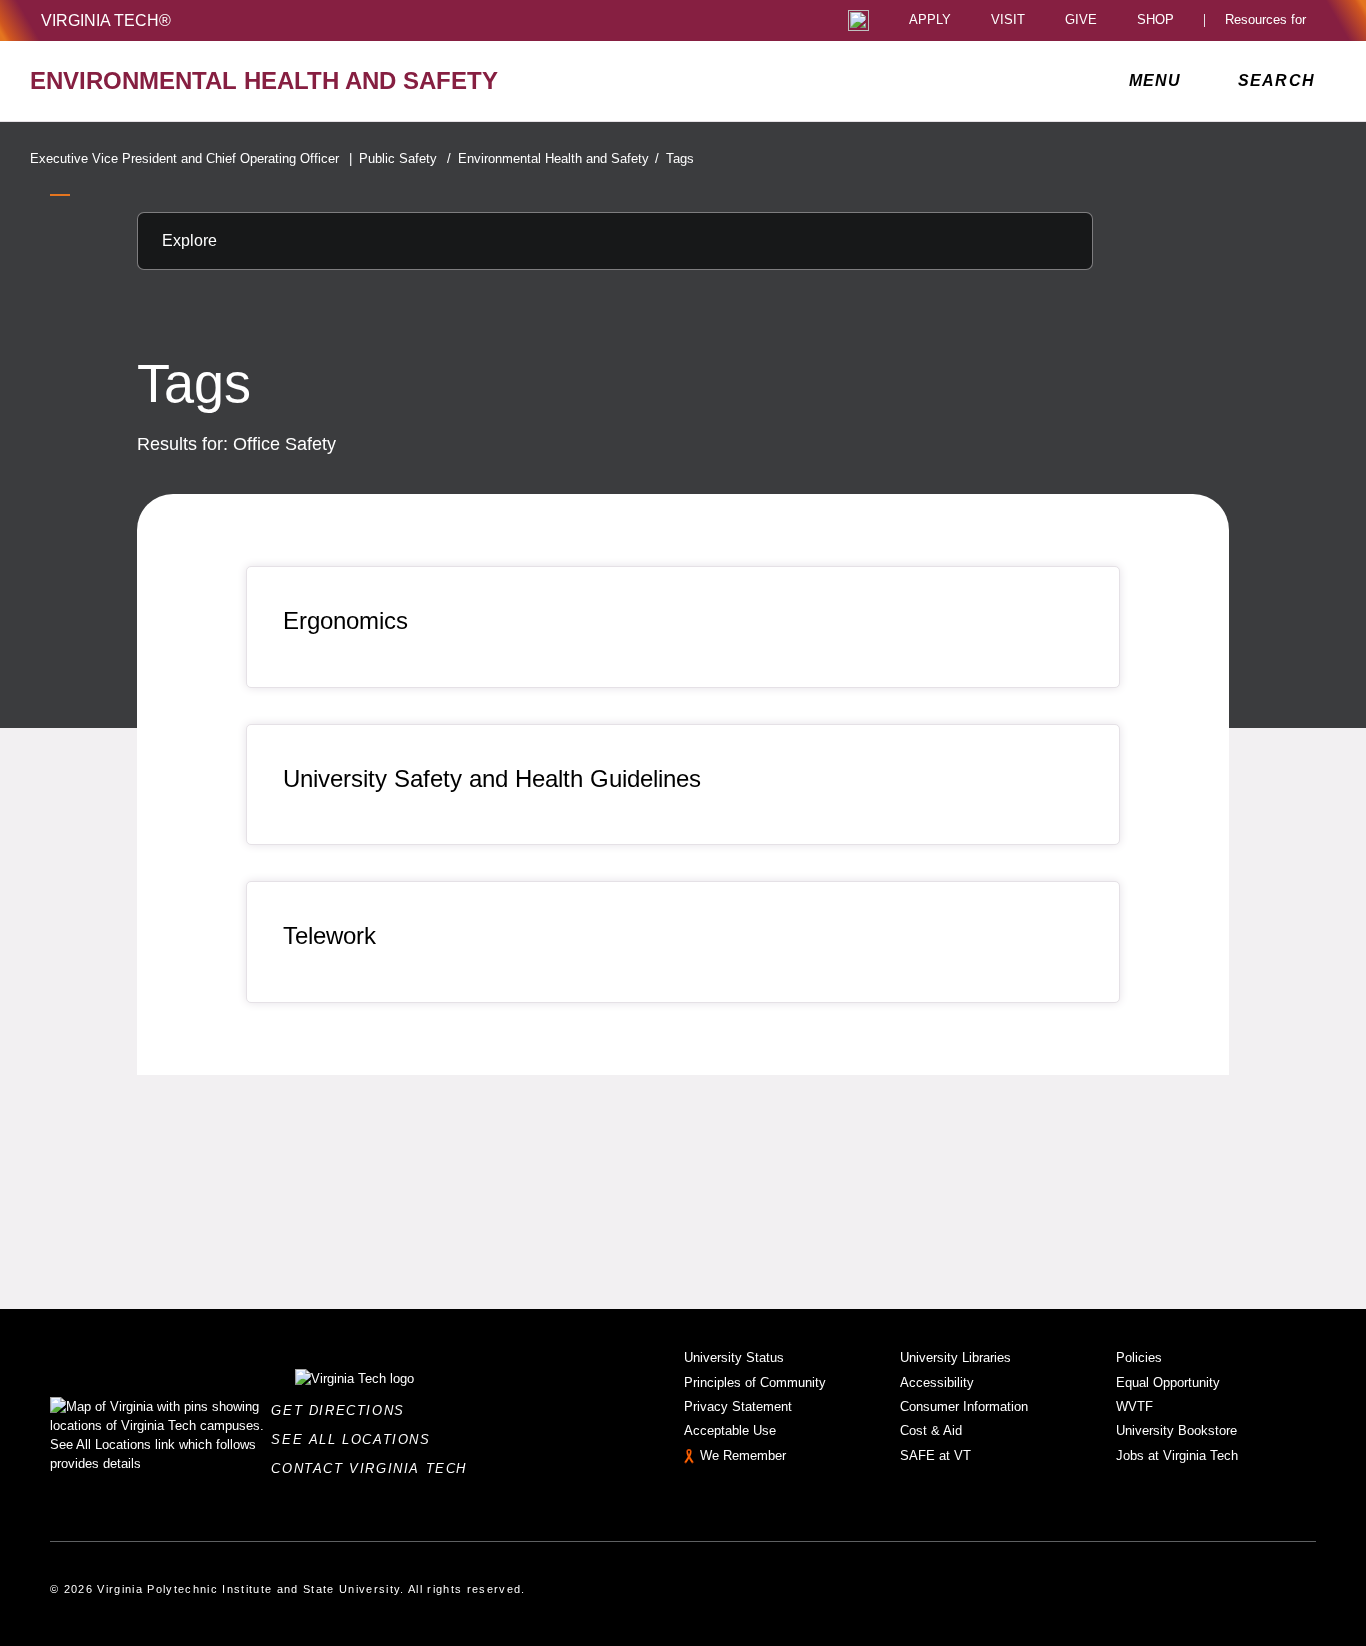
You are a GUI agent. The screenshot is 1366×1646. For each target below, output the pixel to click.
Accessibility (937, 1382)
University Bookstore (1176, 1430)
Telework (329, 935)
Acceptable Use (730, 1430)
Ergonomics (345, 620)
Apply (930, 20)
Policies (1139, 1357)
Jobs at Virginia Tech (1177, 1455)
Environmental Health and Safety (558, 158)
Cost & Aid (931, 1430)
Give (1081, 20)
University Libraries (955, 1357)
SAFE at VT (935, 1455)
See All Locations (356, 1439)
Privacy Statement (738, 1406)
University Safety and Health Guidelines (492, 778)
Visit (1008, 20)
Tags (680, 158)
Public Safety (405, 158)
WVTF (1134, 1406)
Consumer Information (964, 1406)
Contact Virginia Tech (374, 1468)
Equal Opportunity (1168, 1382)
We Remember (743, 1455)
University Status (734, 1357)
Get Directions (343, 1410)
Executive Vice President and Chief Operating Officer (191, 158)
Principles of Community (755, 1382)
